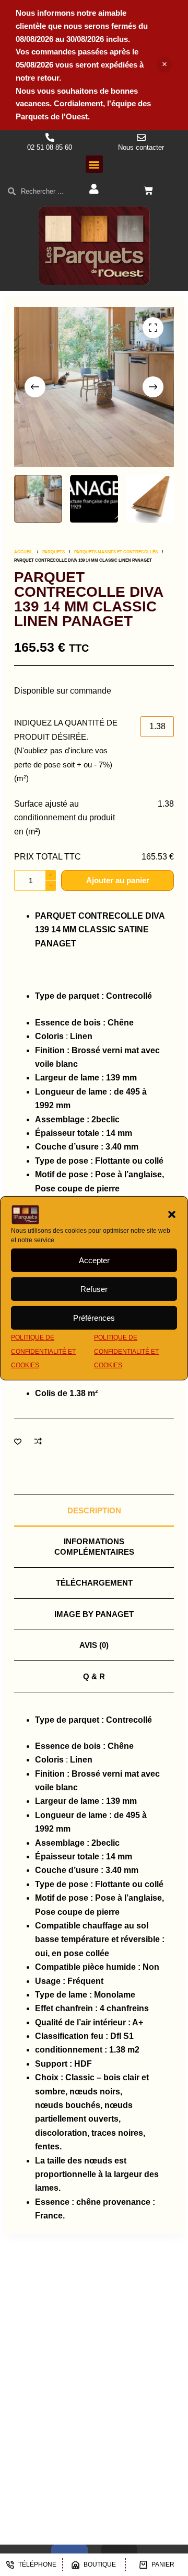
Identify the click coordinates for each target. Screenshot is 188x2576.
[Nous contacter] (141, 137)
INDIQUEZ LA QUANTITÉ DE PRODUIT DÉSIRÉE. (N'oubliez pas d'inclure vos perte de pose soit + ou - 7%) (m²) (66, 750)
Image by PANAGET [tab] (94, 1614)
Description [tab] (94, 1510)
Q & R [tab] (94, 1676)
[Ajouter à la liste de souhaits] (18, 1441)
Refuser (94, 1289)
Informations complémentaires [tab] (94, 1547)
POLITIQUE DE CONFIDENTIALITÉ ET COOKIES (43, 1351)
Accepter (94, 1260)
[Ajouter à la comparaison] (38, 1441)
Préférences (94, 1318)
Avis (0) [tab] (94, 1645)
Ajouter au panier (118, 880)
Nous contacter (141, 147)
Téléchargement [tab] (94, 1583)
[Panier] (148, 191)
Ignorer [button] (164, 65)
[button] (172, 1214)
